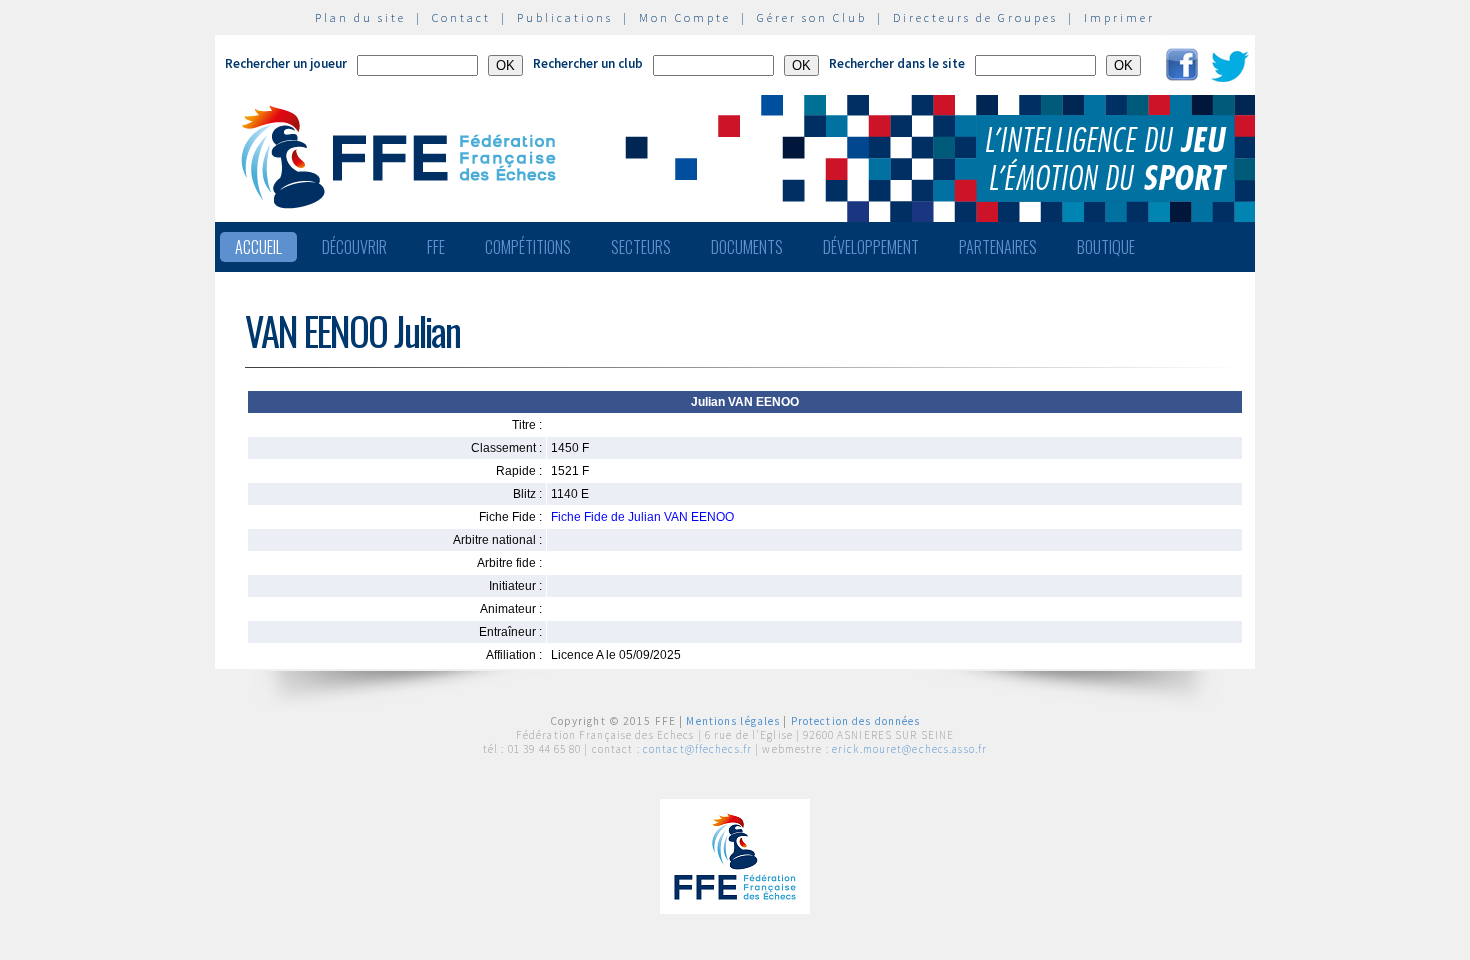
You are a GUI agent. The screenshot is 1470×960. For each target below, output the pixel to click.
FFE (436, 247)
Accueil (258, 247)
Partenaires (998, 247)
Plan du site (360, 17)
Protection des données (856, 721)
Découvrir (354, 247)
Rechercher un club (588, 63)
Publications (565, 17)
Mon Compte (685, 17)
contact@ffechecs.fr (697, 749)
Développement (871, 247)
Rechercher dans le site (897, 63)
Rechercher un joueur (286, 63)
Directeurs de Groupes (975, 17)
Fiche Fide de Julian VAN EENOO (642, 517)
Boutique (1106, 247)
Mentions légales (733, 721)
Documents (747, 247)
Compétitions (528, 247)
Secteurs (641, 247)
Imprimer (1119, 17)
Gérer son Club (812, 17)
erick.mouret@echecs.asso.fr (909, 749)
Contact (461, 17)
